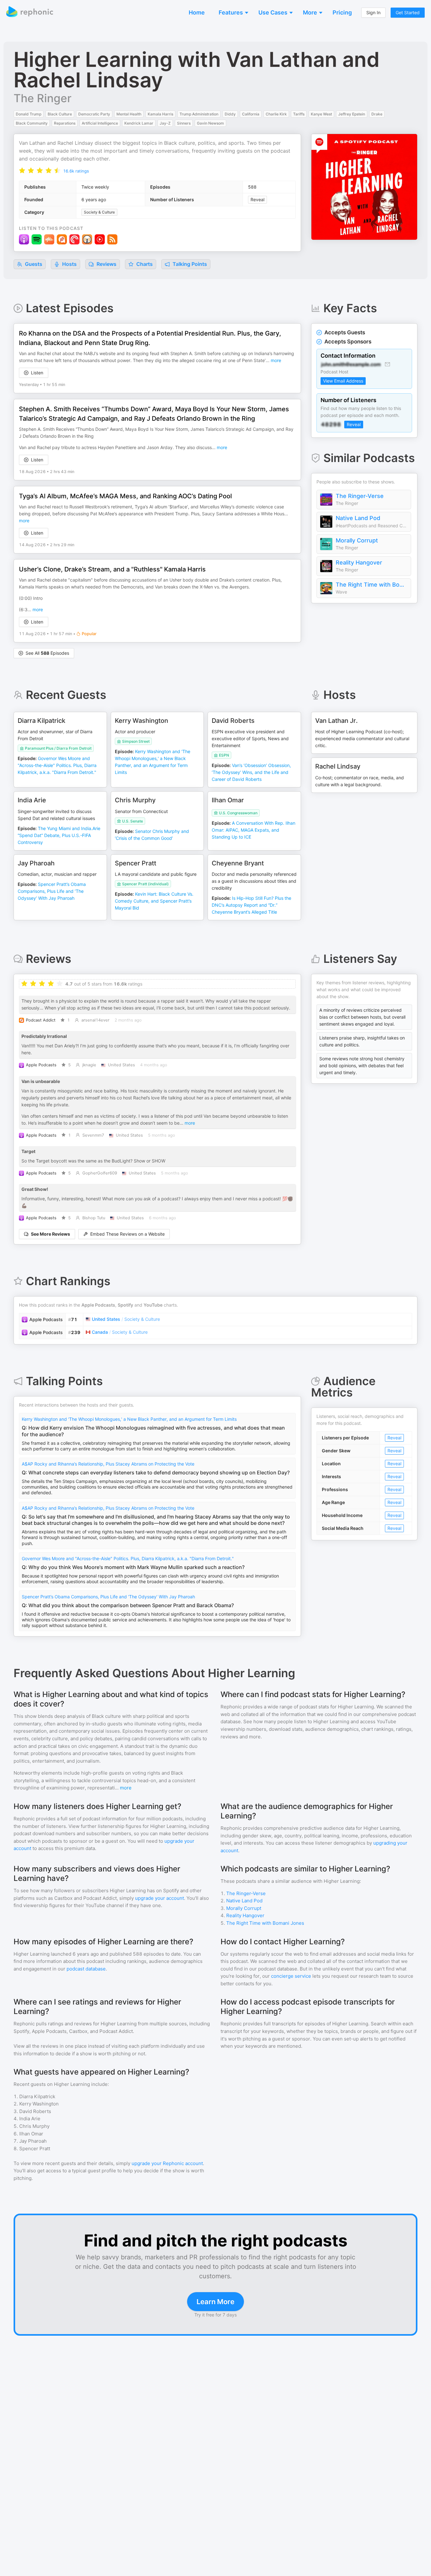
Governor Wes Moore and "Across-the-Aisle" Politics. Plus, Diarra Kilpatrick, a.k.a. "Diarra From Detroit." (128, 1558)
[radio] (22, 170)
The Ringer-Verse (360, 496)
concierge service (291, 1976)
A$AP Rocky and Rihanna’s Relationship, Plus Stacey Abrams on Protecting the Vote (108, 1464)
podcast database (86, 1969)
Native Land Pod (358, 518)
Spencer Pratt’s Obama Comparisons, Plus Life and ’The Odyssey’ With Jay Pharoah (108, 1597)
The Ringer (42, 98)
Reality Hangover (359, 562)
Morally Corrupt (357, 540)
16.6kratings (76, 171)
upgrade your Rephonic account (167, 2163)
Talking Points (189, 264)
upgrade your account (159, 1898)
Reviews (106, 264)
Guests (33, 264)
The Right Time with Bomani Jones (372, 585)
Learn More (215, 2302)
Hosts (69, 264)
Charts (144, 264)
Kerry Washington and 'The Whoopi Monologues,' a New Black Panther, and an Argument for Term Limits (129, 1419)
